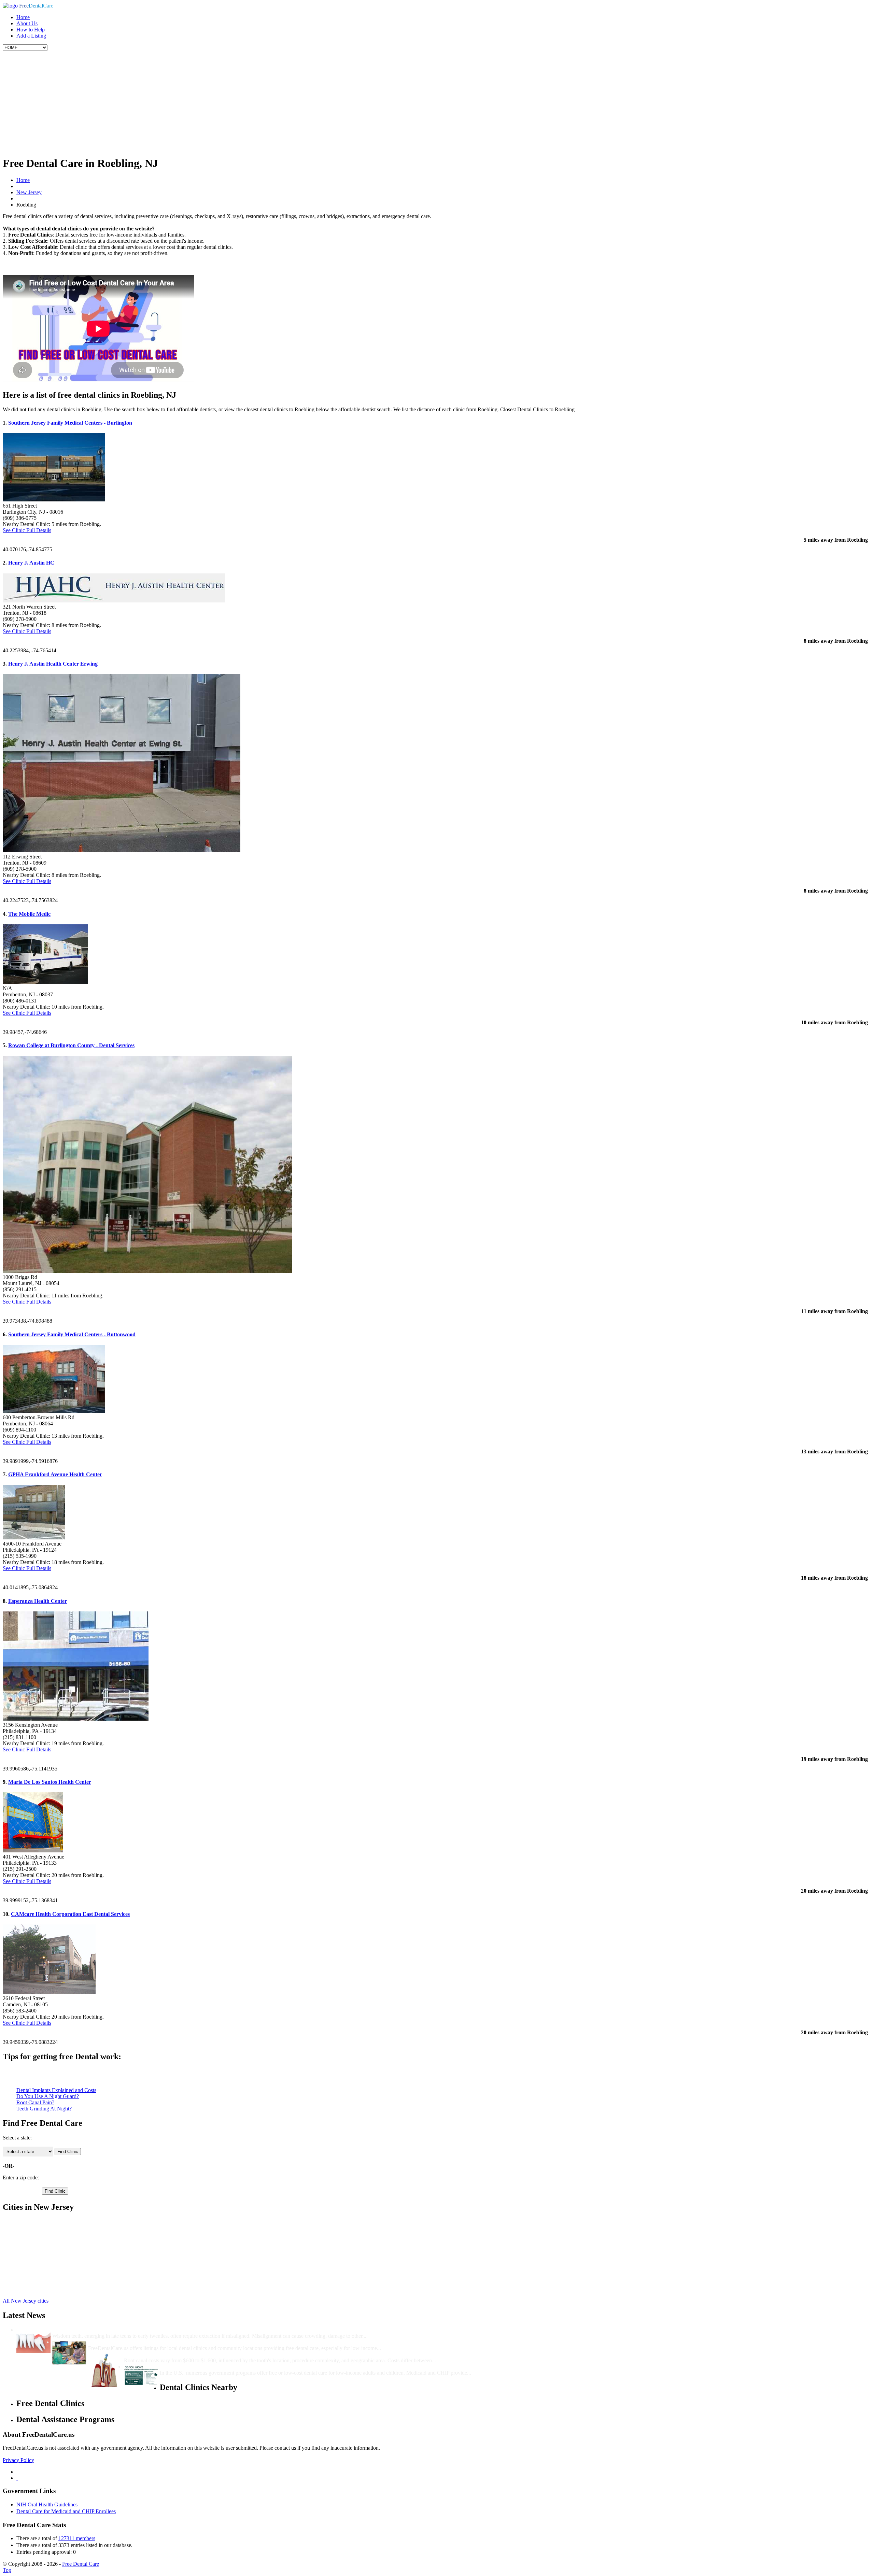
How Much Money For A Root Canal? (168, 2354)
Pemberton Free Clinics (42, 2283)
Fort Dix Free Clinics (39, 2240)
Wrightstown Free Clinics (44, 2246)
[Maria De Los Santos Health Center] (33, 1851)
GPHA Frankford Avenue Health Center (55, 1474)
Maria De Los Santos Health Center (50, 1782)
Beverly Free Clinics (39, 2222)
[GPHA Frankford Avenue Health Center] (34, 1538)
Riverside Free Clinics (40, 2271)
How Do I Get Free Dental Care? (126, 2342)
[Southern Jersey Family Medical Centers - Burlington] (54, 500)
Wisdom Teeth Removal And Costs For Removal (108, 2330)
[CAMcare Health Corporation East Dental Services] (49, 1992)
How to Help (31, 30)
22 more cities (31, 2289)
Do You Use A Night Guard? (48, 2096)
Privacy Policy (18, 2460)
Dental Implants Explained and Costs (56, 2090)
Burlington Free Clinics (42, 2234)
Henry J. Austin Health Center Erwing (53, 664)
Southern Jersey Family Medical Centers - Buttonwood (72, 1334)
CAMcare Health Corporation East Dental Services (70, 1914)
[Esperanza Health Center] (76, 1719)
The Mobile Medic (29, 914)
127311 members (77, 2538)
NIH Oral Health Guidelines (47, 2504)
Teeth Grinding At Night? (44, 2109)
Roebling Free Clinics (40, 2252)
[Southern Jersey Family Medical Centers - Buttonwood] (54, 1411)
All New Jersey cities (26, 2301)
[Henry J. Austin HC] (114, 601)
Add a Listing (31, 36)
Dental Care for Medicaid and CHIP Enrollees (66, 2511)
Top (7, 2570)
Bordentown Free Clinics (44, 2228)
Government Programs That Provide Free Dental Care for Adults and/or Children (255, 2367)
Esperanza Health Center (38, 1601)
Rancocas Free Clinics (40, 2277)
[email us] (17, 2478)
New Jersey (29, 192)
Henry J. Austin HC (31, 563)
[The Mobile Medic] (45, 982)
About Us (27, 23)
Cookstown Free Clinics (43, 2258)
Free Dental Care (81, 2564)
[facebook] (17, 2472)
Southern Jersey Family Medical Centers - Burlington (70, 423)
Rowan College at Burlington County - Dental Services (71, 1045)
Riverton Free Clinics (39, 2265)
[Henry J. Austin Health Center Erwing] (122, 850)
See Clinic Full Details (27, 530)
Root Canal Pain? (35, 2102)
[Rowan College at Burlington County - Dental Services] (147, 1271)
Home (23, 17)
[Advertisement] (437, 102)
